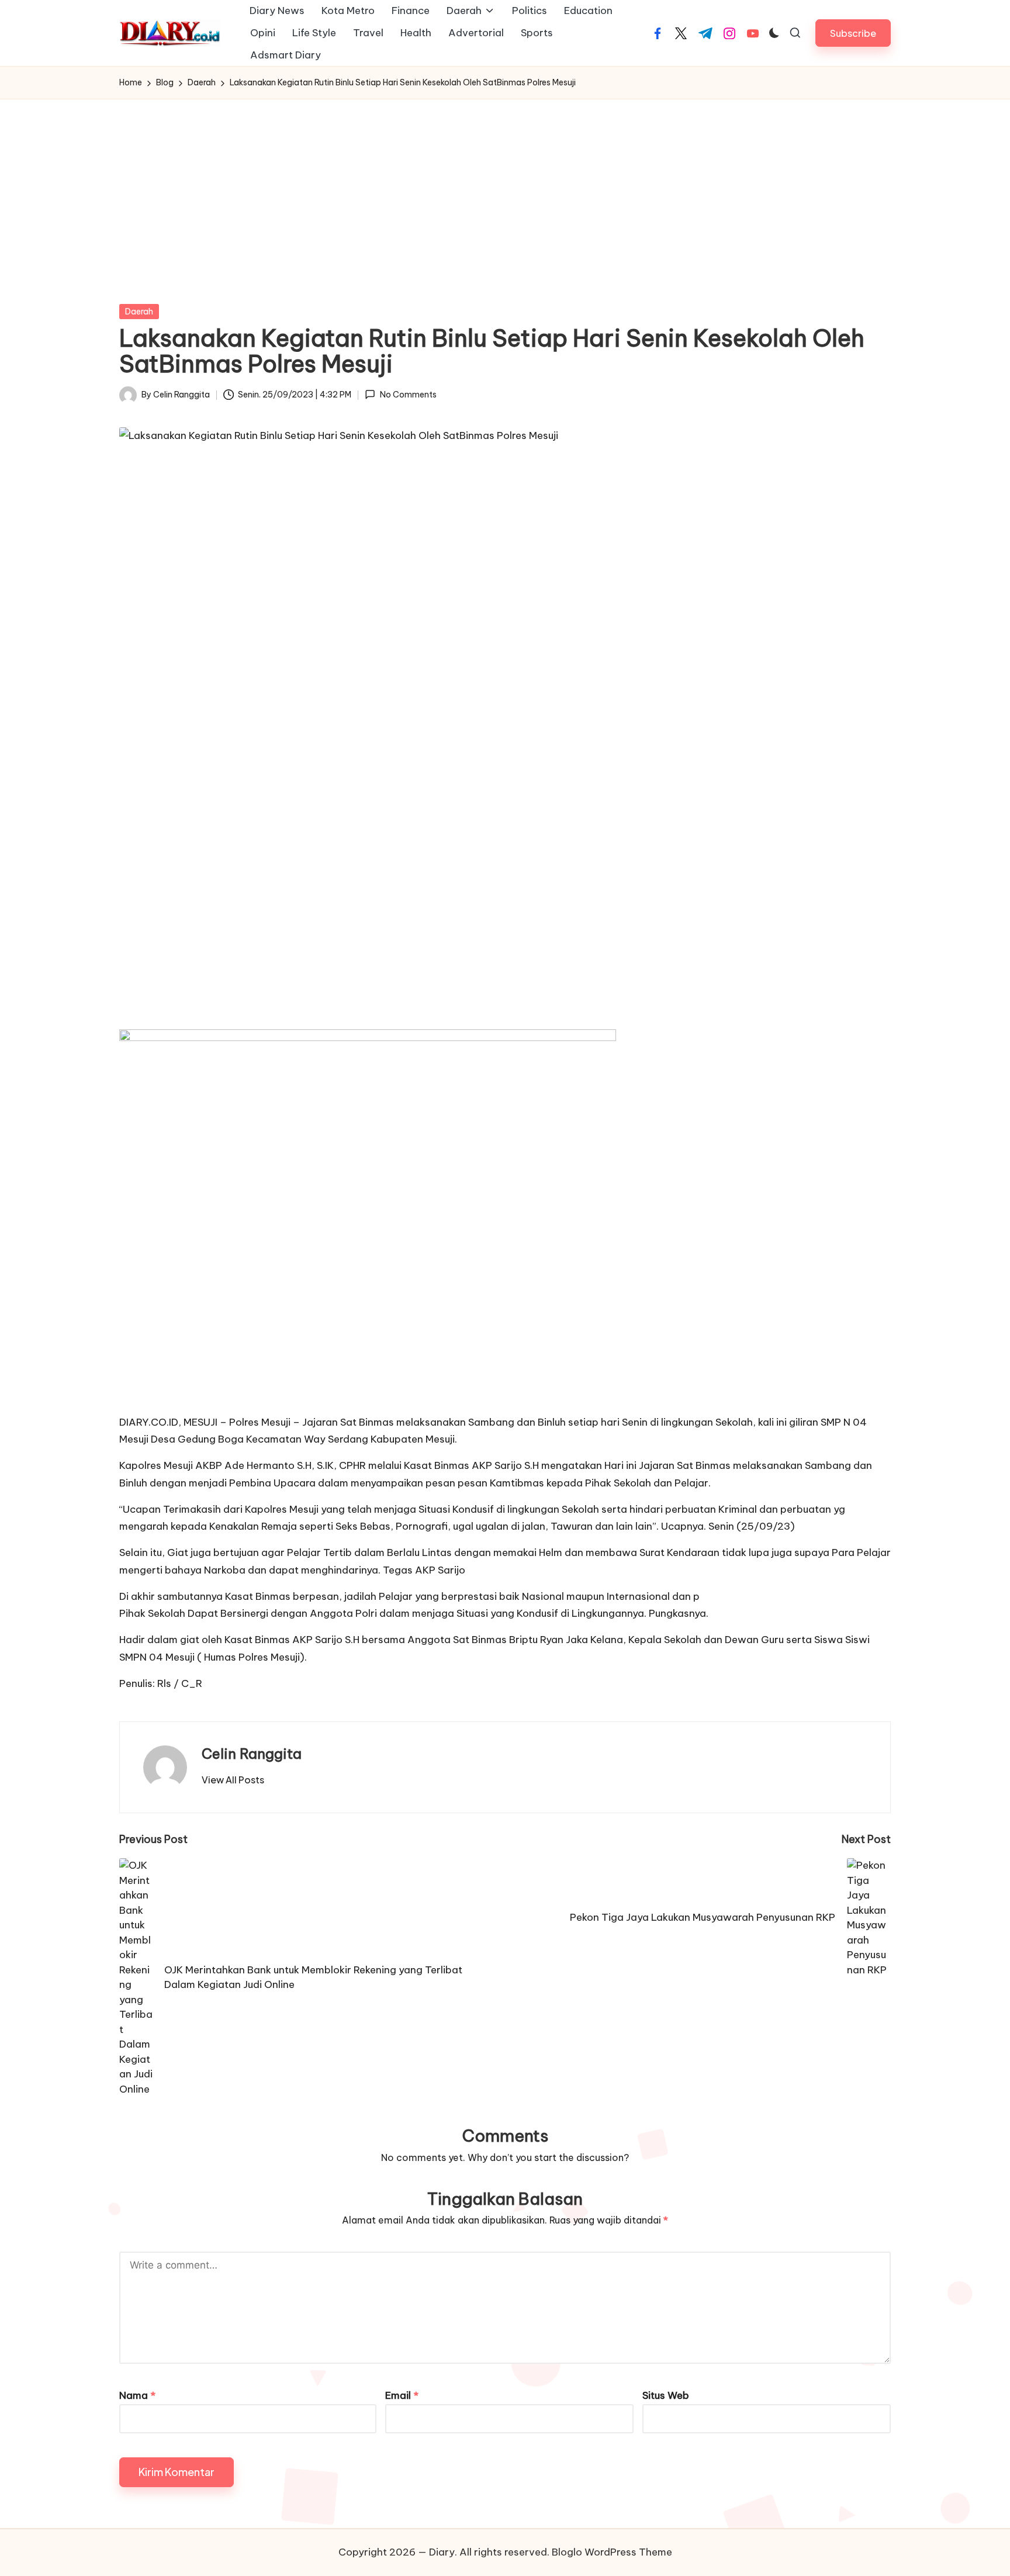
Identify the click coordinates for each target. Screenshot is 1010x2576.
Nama (137, 2395)
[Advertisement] (505, 187)
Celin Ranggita (252, 1754)
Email (402, 2395)
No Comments (408, 395)
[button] (853, 33)
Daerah (139, 312)
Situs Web (666, 2395)
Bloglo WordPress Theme (612, 2552)
